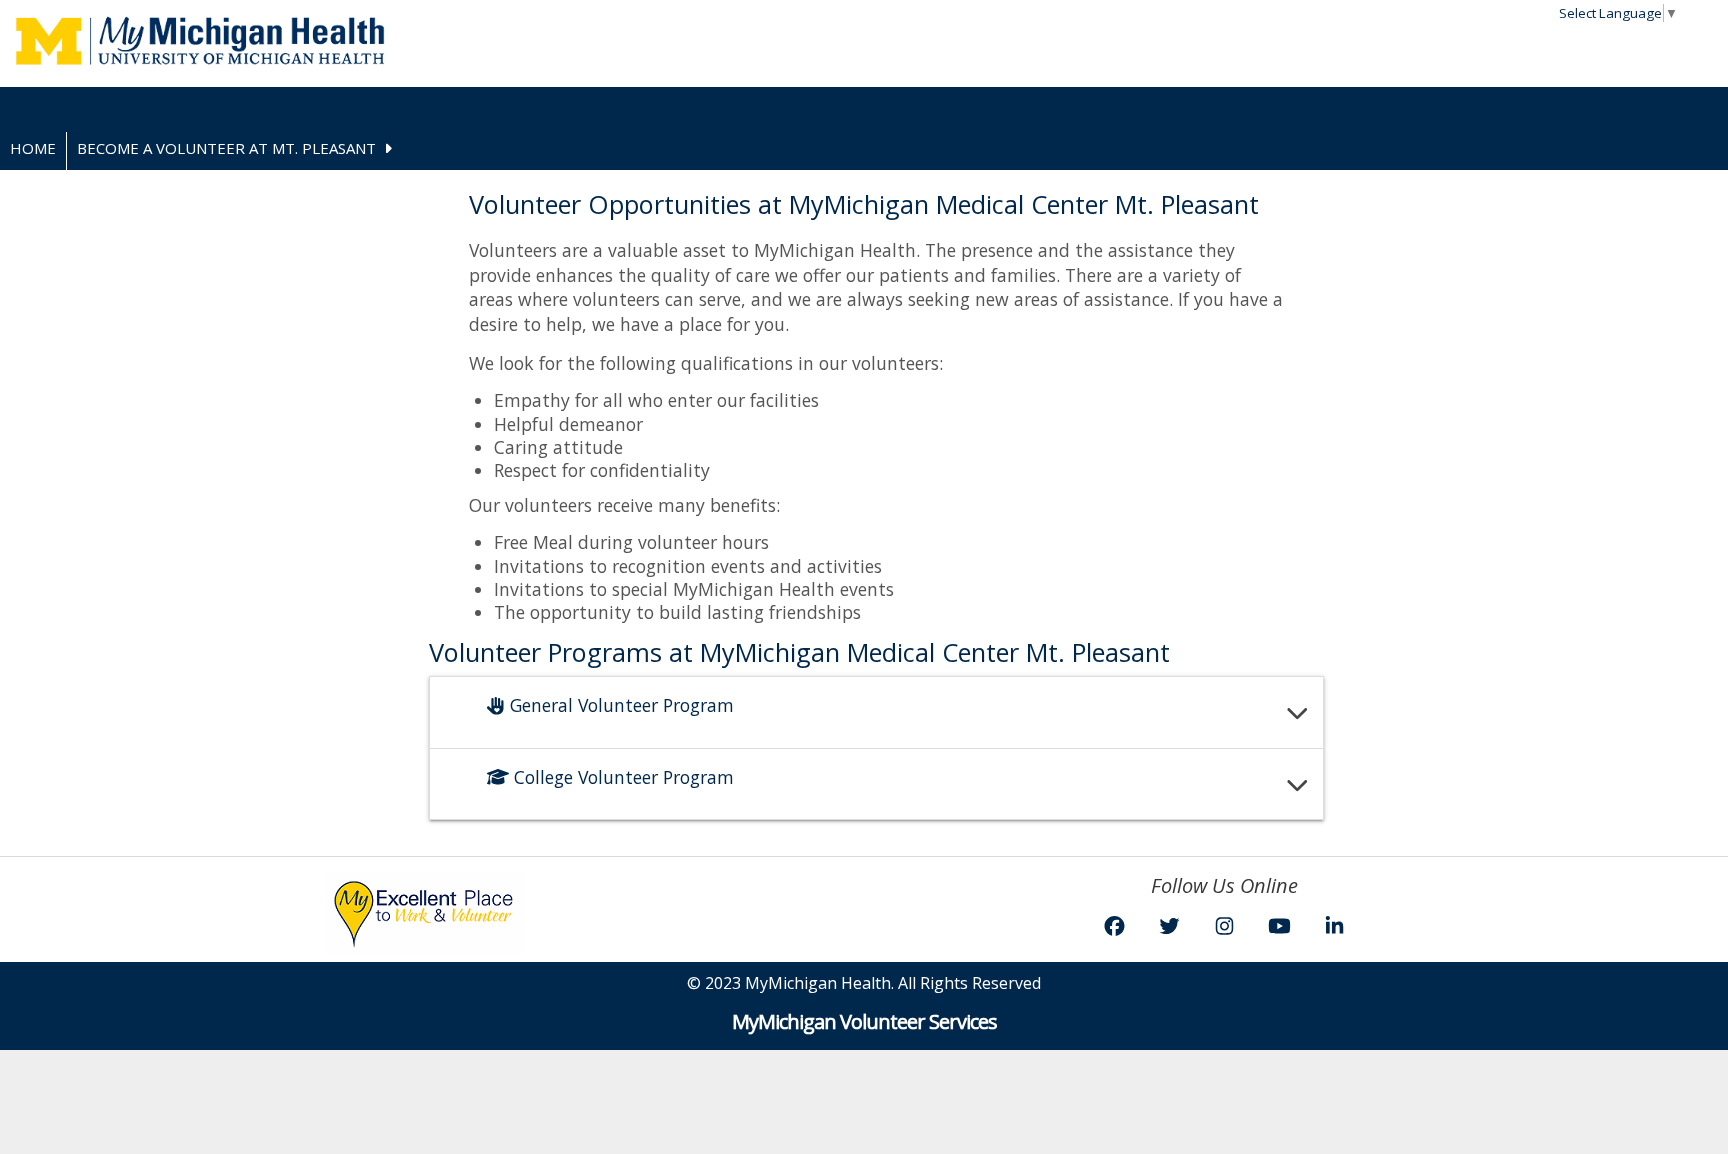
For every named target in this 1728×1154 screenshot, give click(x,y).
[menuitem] (33, 151)
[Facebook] (1114, 925)
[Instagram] (1224, 925)
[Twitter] (1169, 925)
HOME (33, 148)
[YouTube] (1279, 925)
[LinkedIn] (1334, 925)
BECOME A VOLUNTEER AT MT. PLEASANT (226, 148)
